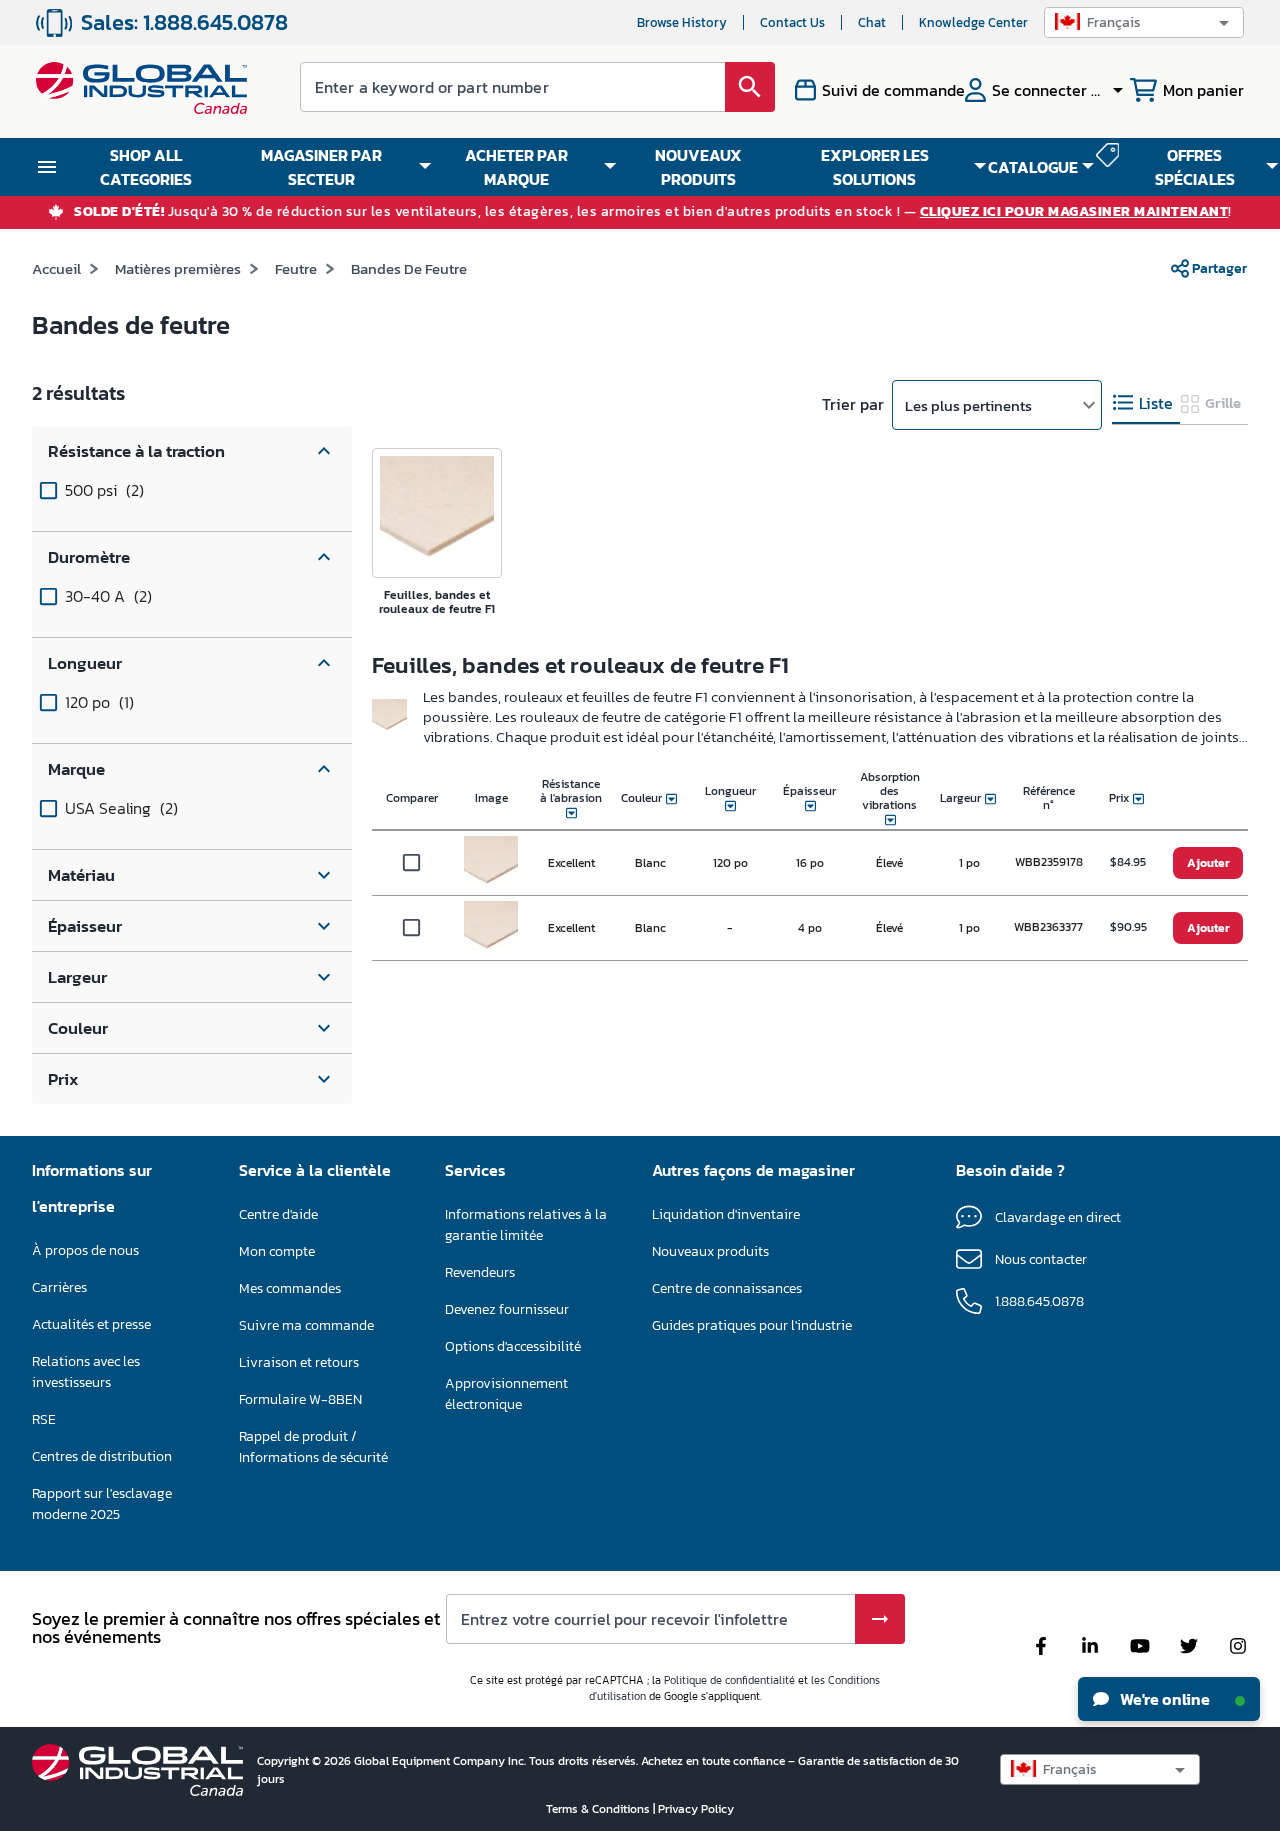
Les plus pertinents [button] (968, 405)
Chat (872, 22)
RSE (44, 1419)
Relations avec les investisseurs (86, 1372)
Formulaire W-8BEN (300, 1399)
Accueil (56, 268)
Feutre (296, 268)
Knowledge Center (973, 22)
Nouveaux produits (710, 1251)
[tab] (1146, 403)
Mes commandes (290, 1288)
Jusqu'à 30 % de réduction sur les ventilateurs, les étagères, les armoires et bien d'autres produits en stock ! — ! (653, 212)
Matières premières (178, 268)
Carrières (59, 1287)
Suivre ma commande (306, 1325)
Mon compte (277, 1251)
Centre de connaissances (727, 1288)
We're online (1163, 1699)
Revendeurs (480, 1272)
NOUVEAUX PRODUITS (698, 167)
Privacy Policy (696, 1809)
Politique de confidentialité (729, 1680)
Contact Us (792, 22)
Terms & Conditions (599, 1809)
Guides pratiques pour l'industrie (752, 1325)
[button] (1144, 22)
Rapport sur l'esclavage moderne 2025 (102, 1504)
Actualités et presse (91, 1324)
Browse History (682, 22)
